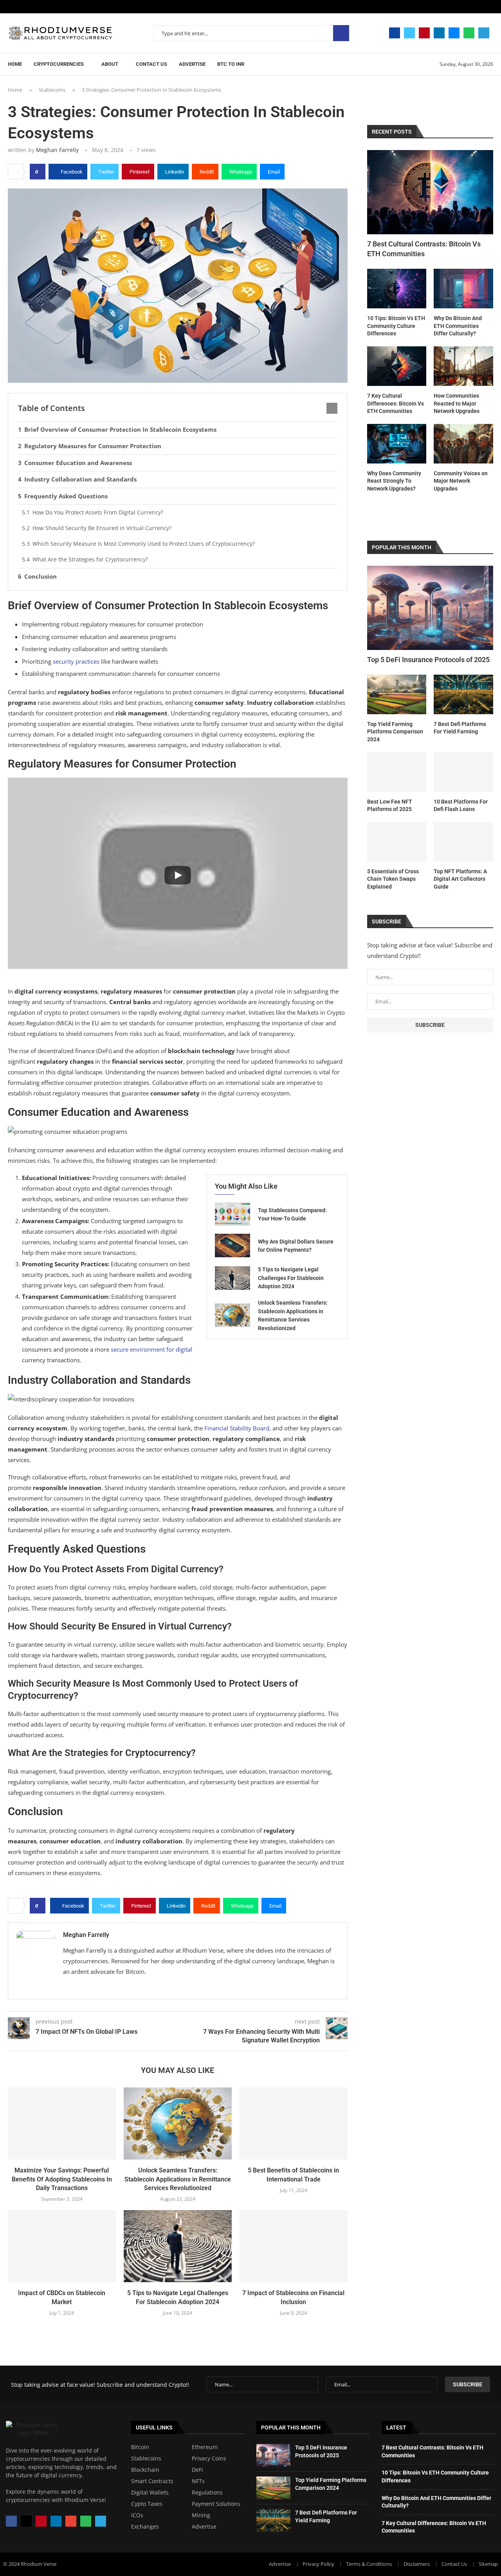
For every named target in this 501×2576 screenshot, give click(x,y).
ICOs (137, 2515)
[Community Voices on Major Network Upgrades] (463, 444)
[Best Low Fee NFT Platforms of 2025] (397, 772)
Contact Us (151, 64)
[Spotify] (469, 33)
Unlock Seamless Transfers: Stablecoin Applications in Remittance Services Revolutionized (178, 2179)
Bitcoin (140, 2447)
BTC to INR (231, 64)
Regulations (207, 2493)
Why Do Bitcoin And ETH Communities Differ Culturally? (458, 326)
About (110, 64)
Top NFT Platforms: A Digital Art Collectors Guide (460, 879)
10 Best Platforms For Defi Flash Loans (461, 806)
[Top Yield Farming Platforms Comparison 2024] (397, 694)
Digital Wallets (150, 2493)
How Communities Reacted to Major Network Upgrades (457, 403)
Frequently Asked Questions (66, 496)
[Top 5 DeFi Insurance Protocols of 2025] (430, 608)
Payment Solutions (216, 2504)
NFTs (198, 2481)
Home (15, 64)
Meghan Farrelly (57, 150)
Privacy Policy (318, 2564)
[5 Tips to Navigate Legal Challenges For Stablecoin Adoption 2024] (232, 1278)
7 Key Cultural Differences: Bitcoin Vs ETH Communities (396, 403)
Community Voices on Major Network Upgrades (461, 481)
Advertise (192, 64)
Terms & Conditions (369, 2564)
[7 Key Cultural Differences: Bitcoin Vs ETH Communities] (397, 366)
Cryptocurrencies (59, 64)
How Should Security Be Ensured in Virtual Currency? (102, 528)
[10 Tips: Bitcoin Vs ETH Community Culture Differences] (397, 289)
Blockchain (145, 2470)
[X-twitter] (26, 2521)
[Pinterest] (424, 33)
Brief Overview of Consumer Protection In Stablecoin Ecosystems (120, 429)
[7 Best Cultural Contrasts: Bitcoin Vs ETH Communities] (430, 192)
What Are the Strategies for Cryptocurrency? (90, 559)
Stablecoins (52, 90)
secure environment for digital (151, 1349)
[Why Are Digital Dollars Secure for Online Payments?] (232, 1245)
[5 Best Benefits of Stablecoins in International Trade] (294, 2123)
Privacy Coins (209, 2458)
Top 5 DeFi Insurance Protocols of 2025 (428, 660)
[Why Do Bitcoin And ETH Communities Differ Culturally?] (463, 289)
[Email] (454, 33)
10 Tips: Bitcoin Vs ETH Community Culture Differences (396, 326)
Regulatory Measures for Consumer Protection (93, 446)
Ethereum (205, 2447)
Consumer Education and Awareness (78, 463)
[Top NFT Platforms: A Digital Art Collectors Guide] (463, 842)
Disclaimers (417, 2564)
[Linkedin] (439, 33)
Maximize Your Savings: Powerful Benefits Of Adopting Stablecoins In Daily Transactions (62, 2179)
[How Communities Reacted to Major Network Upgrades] (463, 366)
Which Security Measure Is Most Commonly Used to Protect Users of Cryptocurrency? (144, 544)
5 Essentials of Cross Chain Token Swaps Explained (393, 879)
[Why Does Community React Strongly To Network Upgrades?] (397, 444)
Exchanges (145, 2527)
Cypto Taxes (147, 2504)
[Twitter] (409, 33)
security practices (76, 661)
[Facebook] (395, 33)
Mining (201, 2515)
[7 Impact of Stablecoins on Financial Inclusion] (294, 2246)
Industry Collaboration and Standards (80, 479)
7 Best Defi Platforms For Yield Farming (460, 728)
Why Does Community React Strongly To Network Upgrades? (394, 481)
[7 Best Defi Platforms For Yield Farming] (463, 694)
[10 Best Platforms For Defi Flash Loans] (463, 772)
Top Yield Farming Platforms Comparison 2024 (395, 732)
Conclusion (41, 576)
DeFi (197, 2470)
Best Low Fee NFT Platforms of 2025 (390, 806)
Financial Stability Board (237, 1428)
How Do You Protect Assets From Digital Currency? (98, 512)
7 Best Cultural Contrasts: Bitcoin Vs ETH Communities (424, 249)
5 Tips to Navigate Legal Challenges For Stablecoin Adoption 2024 (291, 1278)
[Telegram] (484, 33)
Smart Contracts (152, 2481)
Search (341, 33)
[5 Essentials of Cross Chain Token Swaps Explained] (397, 842)
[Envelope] (71, 2521)
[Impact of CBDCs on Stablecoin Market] (62, 2246)
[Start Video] (178, 875)
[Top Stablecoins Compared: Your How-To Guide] (232, 1214)
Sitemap (488, 2564)
